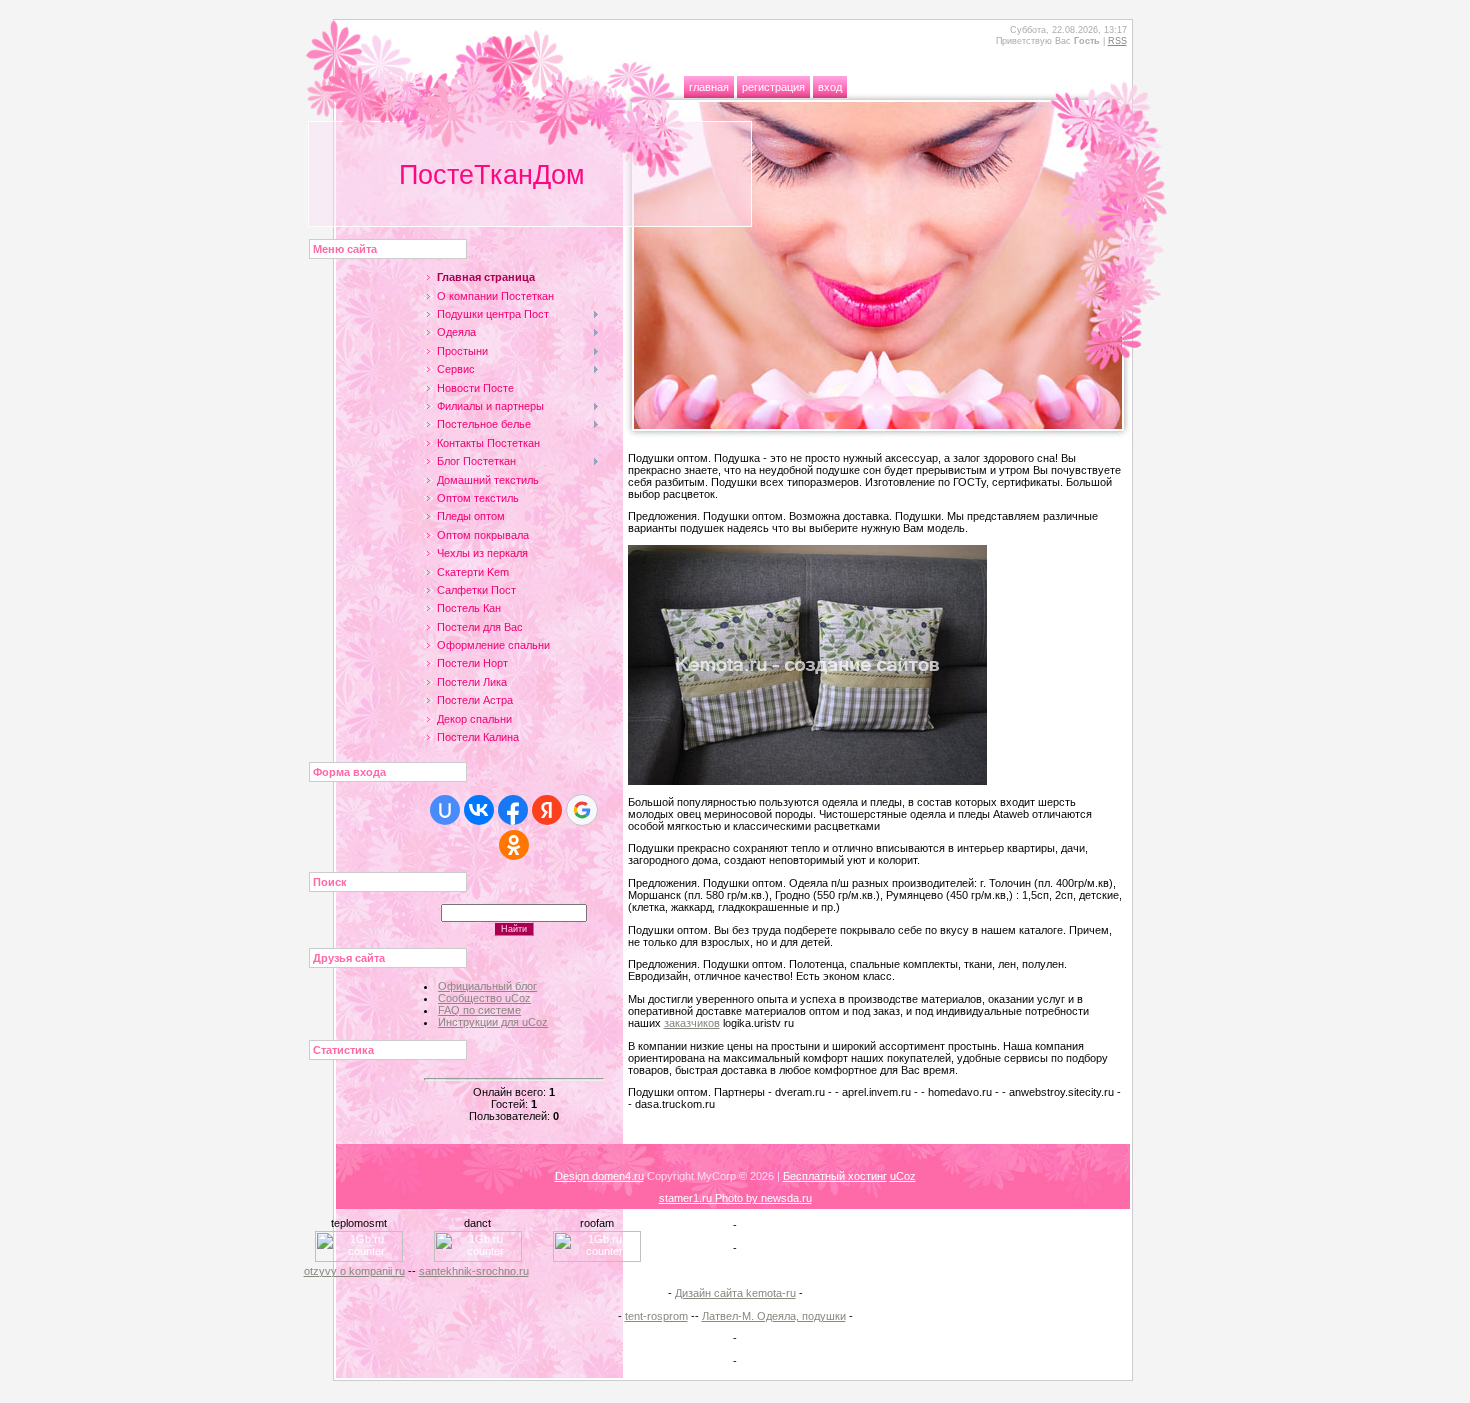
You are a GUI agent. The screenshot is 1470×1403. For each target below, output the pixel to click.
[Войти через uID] (445, 810)
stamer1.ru (687, 1198)
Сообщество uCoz (484, 998)
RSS (1117, 41)
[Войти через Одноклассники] (514, 845)
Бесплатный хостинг (835, 1176)
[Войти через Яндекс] (547, 810)
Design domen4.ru (599, 1176)
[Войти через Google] (582, 810)
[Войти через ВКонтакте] (479, 810)
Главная (709, 87)
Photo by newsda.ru (763, 1198)
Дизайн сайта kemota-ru (735, 1293)
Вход (830, 87)
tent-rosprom (656, 1316)
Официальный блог (487, 986)
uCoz (903, 1176)
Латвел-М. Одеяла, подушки (774, 1316)
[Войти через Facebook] (513, 810)
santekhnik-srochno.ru (474, 1271)
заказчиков (692, 1023)
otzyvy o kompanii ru (354, 1271)
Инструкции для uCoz (493, 1022)
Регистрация (773, 87)
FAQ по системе (479, 1010)
